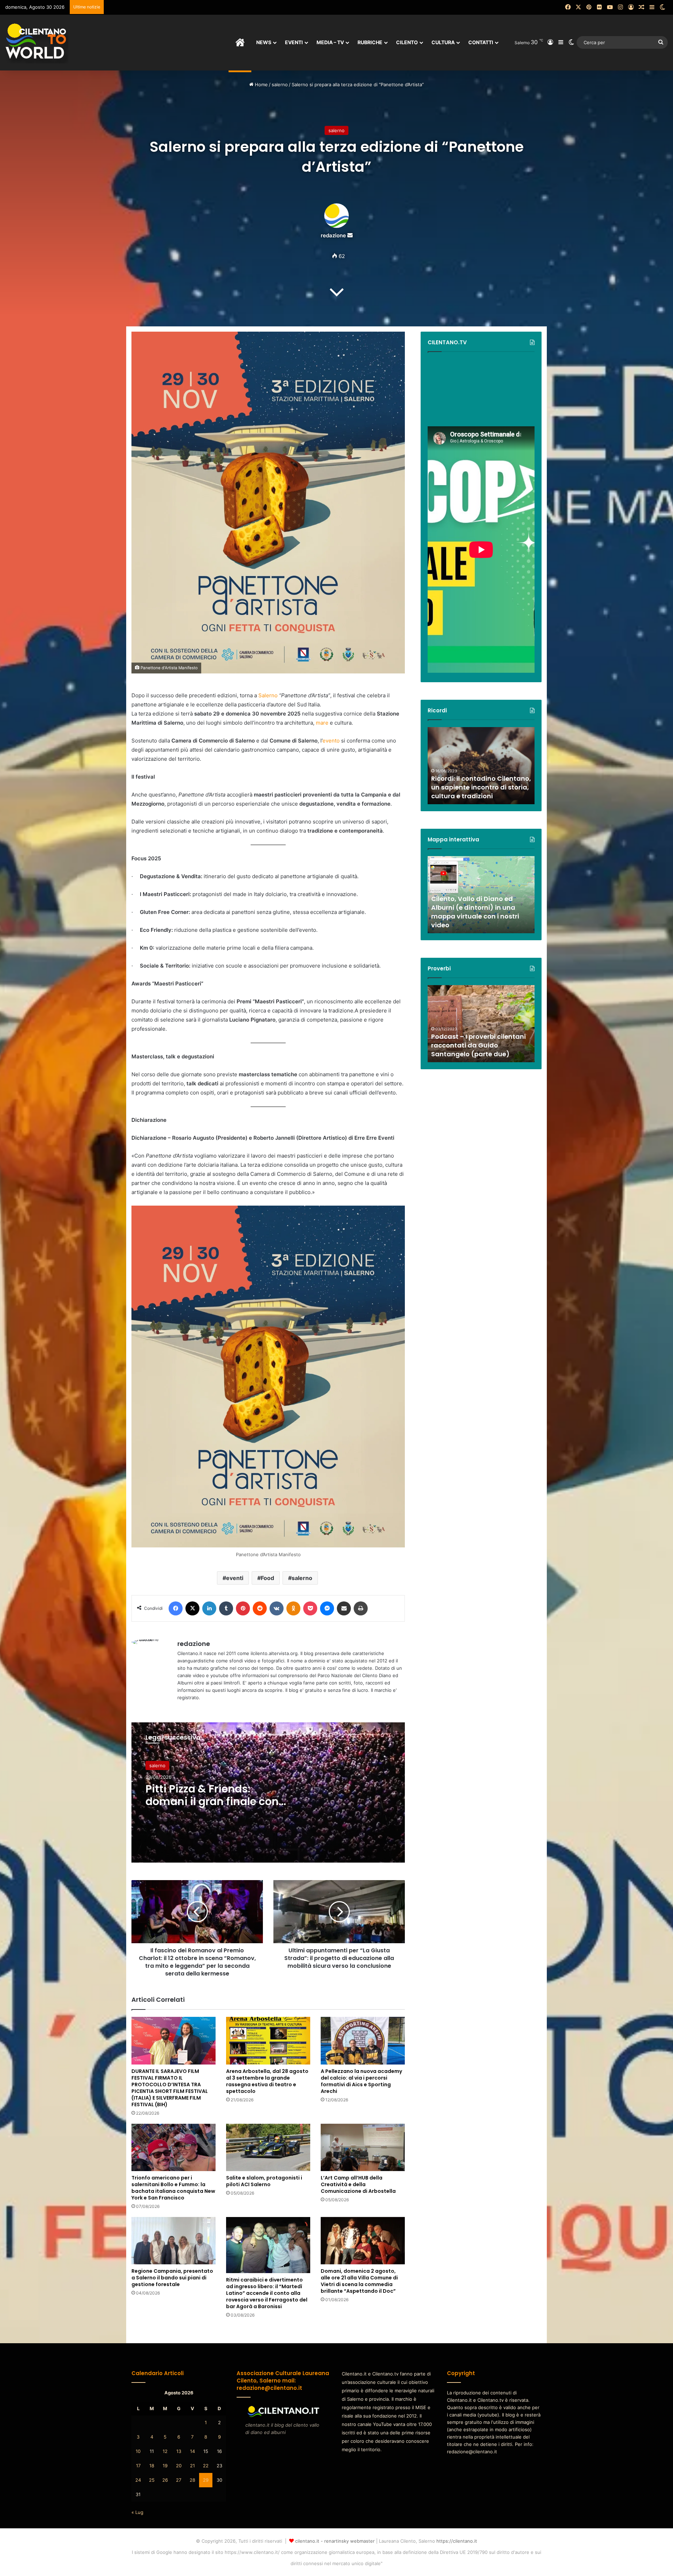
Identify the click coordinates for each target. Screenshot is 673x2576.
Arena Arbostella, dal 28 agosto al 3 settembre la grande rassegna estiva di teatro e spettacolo (267, 2081)
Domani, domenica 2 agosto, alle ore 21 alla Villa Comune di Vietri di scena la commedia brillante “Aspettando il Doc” (359, 2281)
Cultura (443, 42)
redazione (333, 235)
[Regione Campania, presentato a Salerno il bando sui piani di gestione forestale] (174, 2241)
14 (192, 2451)
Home (261, 84)
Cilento (407, 42)
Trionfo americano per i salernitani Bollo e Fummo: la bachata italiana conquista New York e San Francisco (173, 2188)
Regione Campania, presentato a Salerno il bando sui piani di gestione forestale (172, 2278)
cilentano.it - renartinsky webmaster (335, 2541)
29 (206, 2480)
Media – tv (330, 42)
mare (322, 723)
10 (138, 2451)
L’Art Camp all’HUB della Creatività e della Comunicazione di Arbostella (358, 2184)
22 (206, 2466)
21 (192, 2466)
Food (267, 1578)
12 (165, 2451)
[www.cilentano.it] (37, 42)
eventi (235, 1578)
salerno (280, 84)
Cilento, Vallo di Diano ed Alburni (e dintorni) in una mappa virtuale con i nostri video (475, 912)
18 (152, 2466)
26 (165, 2480)
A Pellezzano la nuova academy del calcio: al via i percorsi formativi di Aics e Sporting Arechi (361, 2081)
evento (331, 741)
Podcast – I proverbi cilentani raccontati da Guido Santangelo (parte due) (478, 1045)
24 (138, 2480)
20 (179, 2466)
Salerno (268, 695)
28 (192, 2480)
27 (179, 2480)
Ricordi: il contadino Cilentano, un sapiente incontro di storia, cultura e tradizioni (481, 787)
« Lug (137, 2512)
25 (152, 2480)
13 (179, 2451)
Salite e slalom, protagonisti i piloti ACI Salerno (264, 2181)
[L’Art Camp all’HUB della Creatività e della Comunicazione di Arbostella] (363, 2147)
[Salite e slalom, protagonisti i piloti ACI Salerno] (268, 2147)
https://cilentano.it (457, 2541)
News (264, 42)
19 (165, 2466)
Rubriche (370, 42)
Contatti (481, 42)
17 (138, 2466)
